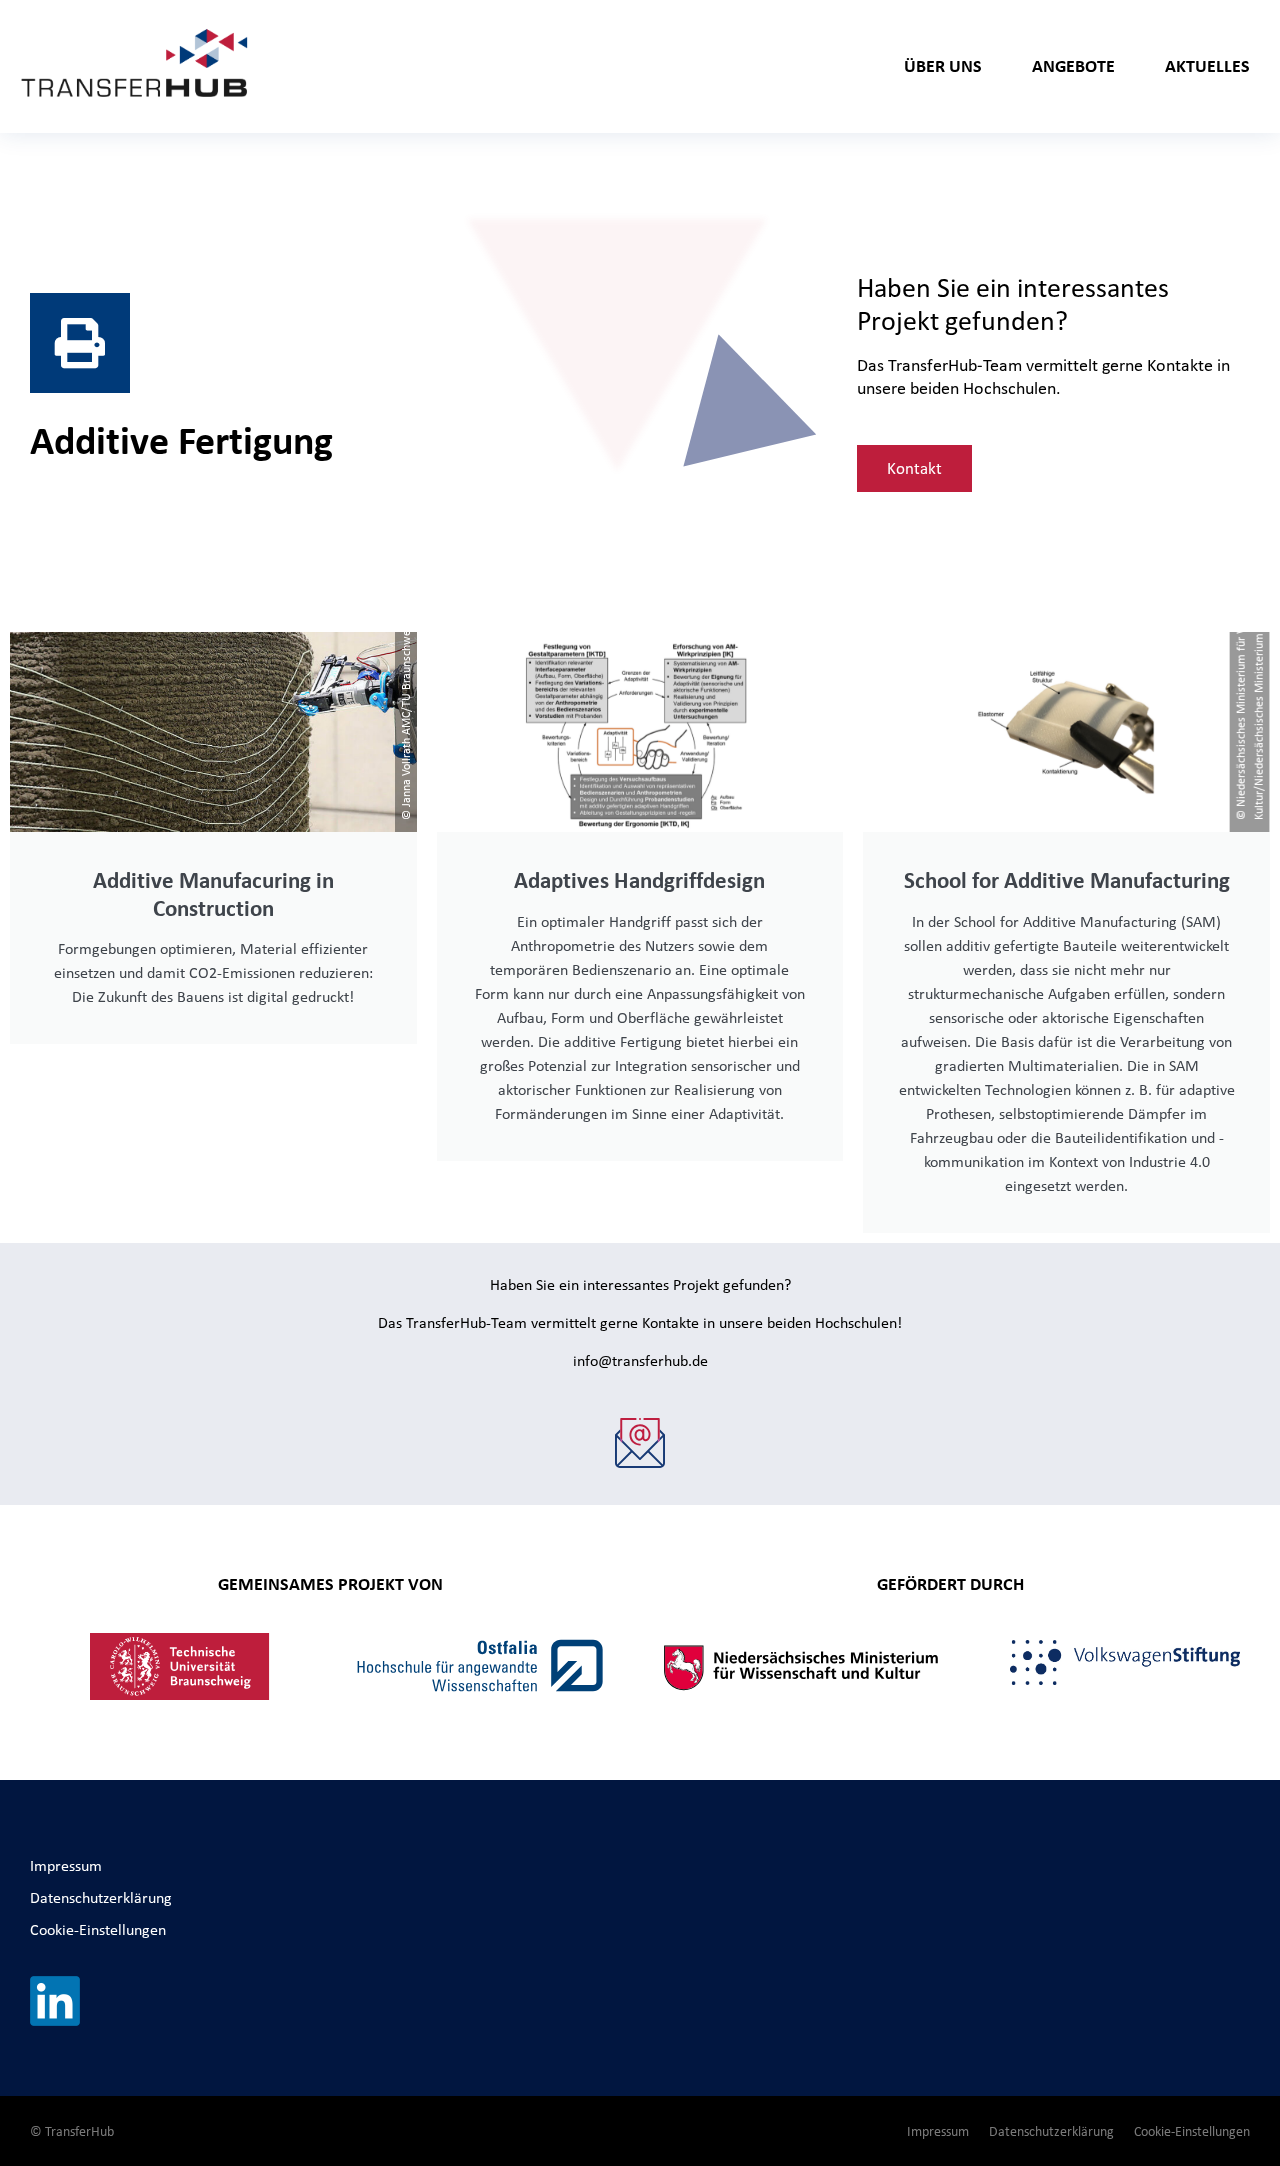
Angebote (1073, 65)
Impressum (66, 1865)
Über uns (943, 65)
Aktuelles (1207, 65)
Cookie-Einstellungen (98, 1929)
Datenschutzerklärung (101, 1897)
